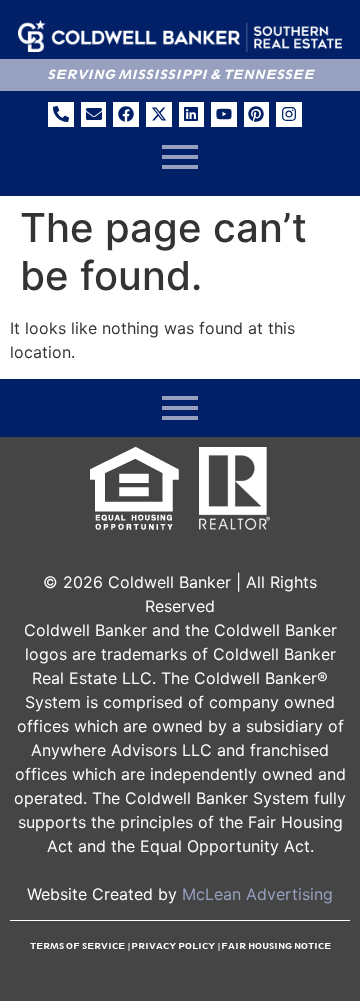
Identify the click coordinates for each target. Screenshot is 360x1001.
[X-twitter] (159, 115)
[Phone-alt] (61, 115)
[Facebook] (126, 115)
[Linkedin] (192, 115)
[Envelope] (94, 115)
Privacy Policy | (176, 946)
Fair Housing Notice (276, 946)
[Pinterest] (257, 115)
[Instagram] (289, 115)
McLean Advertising (257, 894)
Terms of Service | (80, 946)
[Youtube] (224, 115)
